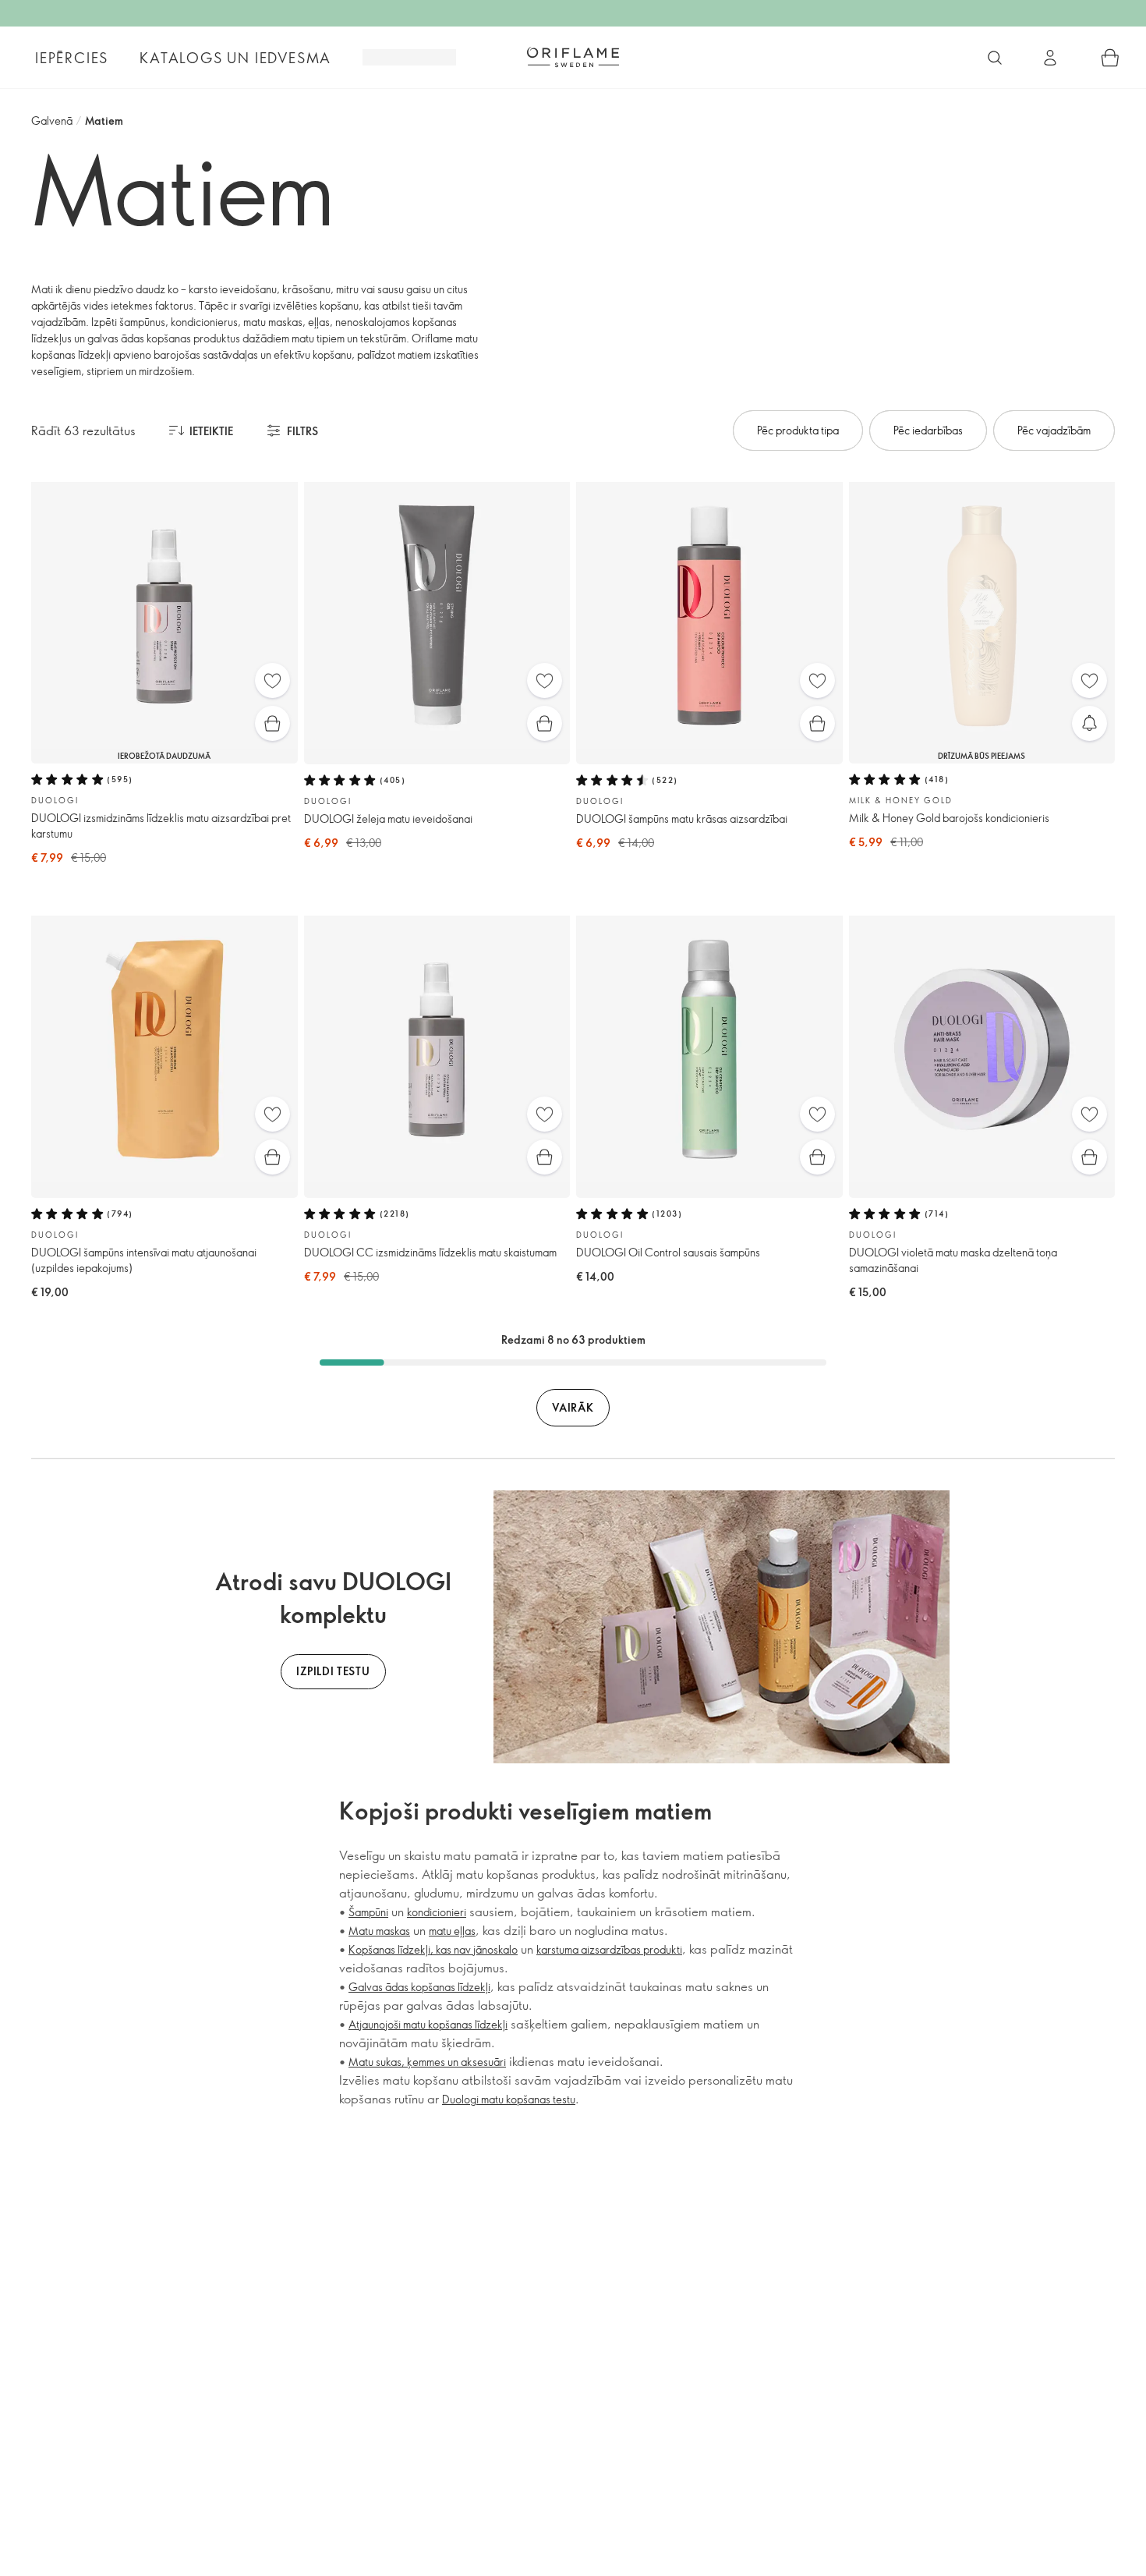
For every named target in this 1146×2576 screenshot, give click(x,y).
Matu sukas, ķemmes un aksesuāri (427, 2062)
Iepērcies (72, 58)
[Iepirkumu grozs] (1110, 58)
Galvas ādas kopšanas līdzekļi (419, 1987)
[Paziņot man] (1089, 723)
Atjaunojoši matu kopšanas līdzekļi (428, 2024)
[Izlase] (272, 680)
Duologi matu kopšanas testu (509, 2099)
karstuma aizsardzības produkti (609, 1949)
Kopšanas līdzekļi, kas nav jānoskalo (433, 1949)
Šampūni (368, 1912)
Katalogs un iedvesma (235, 58)
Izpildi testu (333, 1671)
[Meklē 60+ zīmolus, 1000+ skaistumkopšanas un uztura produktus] (995, 58)
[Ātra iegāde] (272, 723)
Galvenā (52, 120)
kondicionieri (437, 1912)
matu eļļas (452, 1931)
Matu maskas (379, 1931)
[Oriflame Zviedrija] (573, 57)
